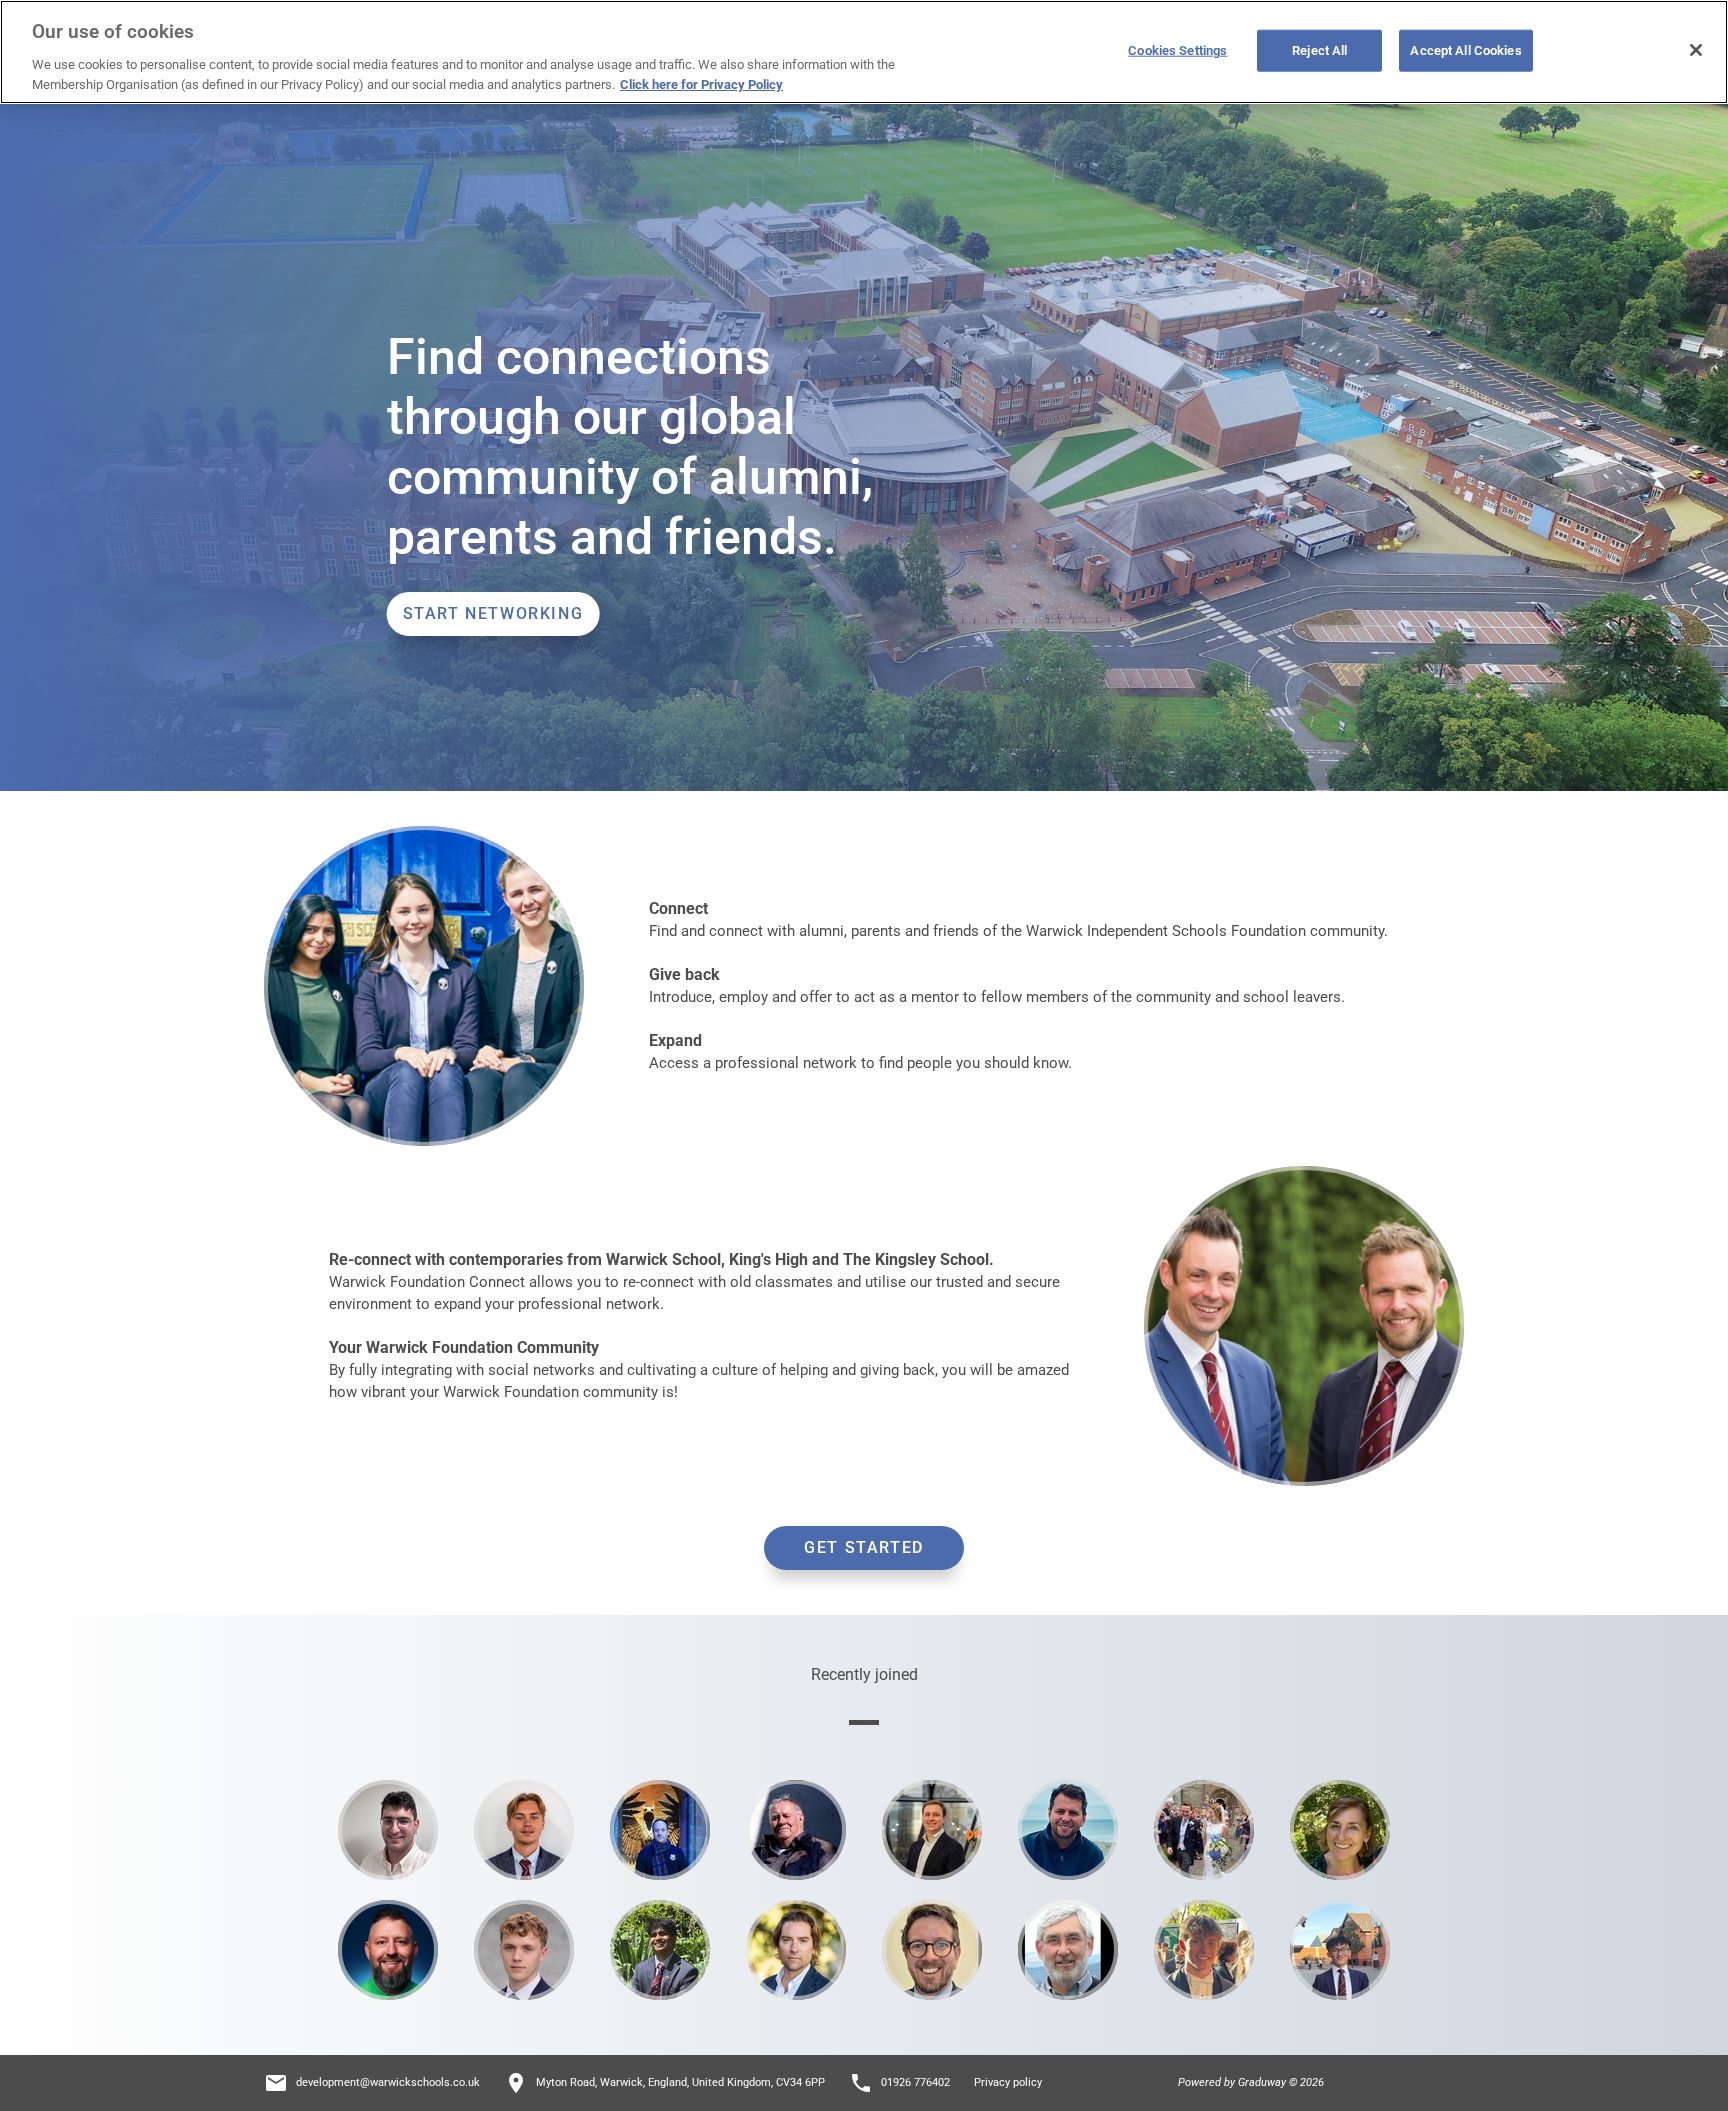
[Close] (1696, 50)
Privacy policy (1008, 2082)
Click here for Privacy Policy (701, 83)
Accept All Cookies (1465, 50)
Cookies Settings (1177, 50)
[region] (864, 52)
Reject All (1319, 50)
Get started (864, 1547)
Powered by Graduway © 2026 (1251, 2082)
